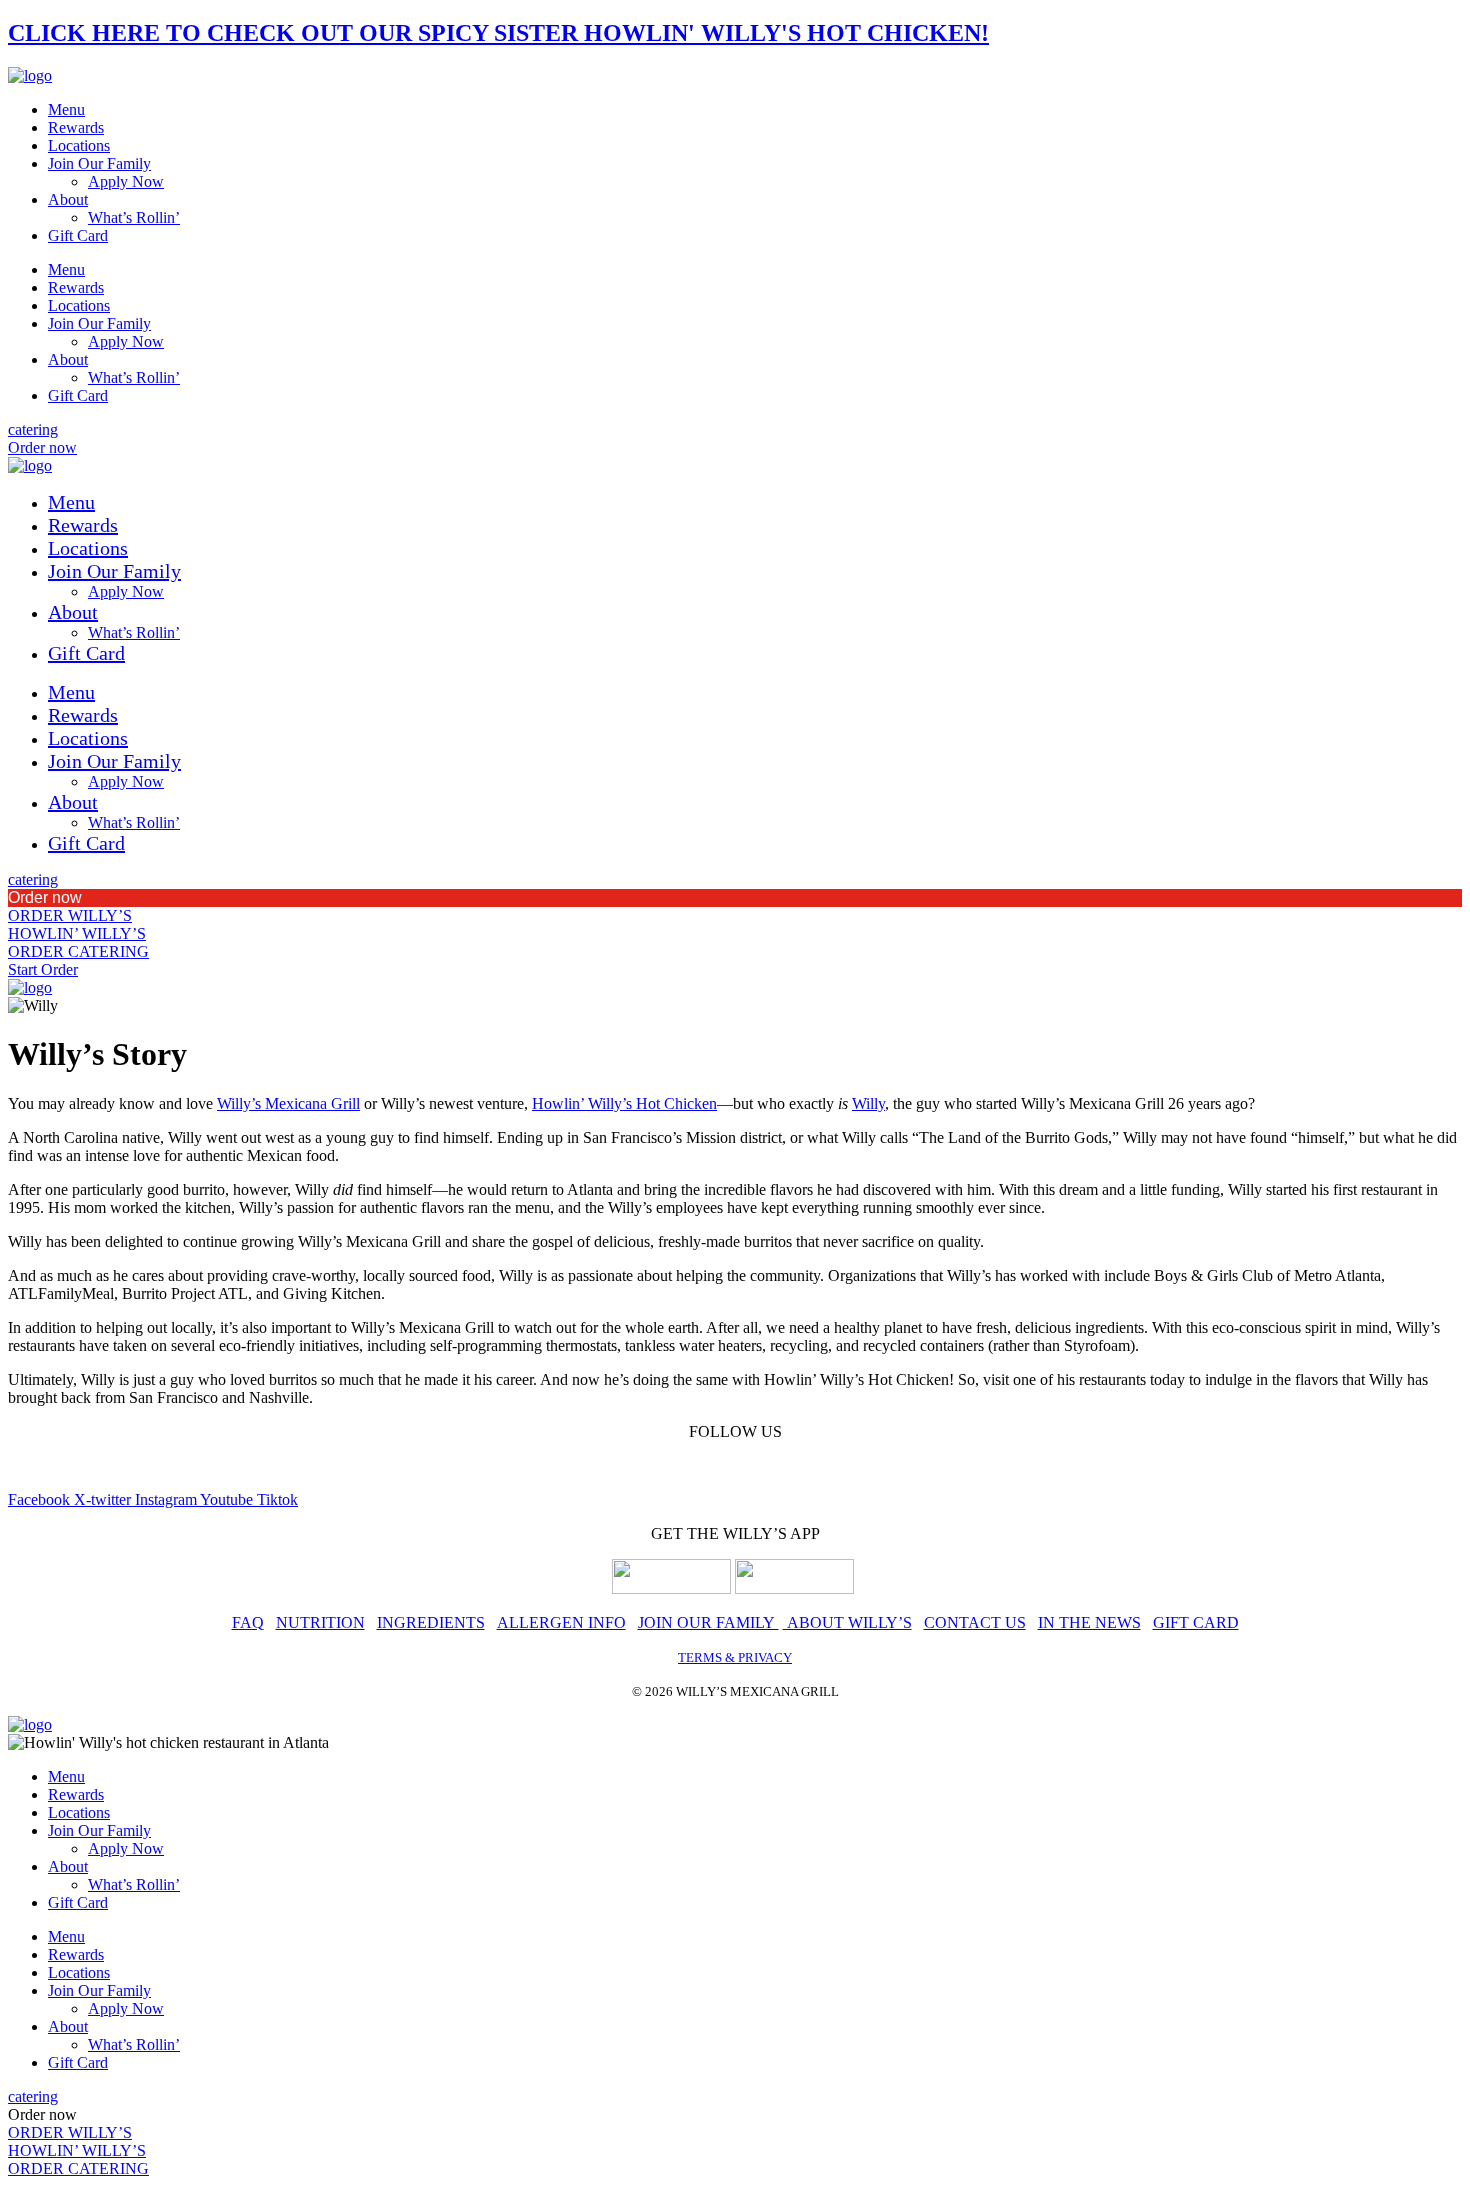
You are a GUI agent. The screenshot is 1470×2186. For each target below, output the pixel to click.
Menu (66, 109)
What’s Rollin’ (134, 217)
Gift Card (78, 235)
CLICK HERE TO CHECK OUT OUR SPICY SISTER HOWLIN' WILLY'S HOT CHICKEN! (498, 33)
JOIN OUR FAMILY (708, 1622)
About (68, 199)
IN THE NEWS (1089, 1622)
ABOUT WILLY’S (847, 1622)
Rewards (76, 127)
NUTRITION (320, 1622)
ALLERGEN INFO (561, 1622)
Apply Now (126, 181)
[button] (735, 898)
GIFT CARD (1196, 1622)
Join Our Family (99, 163)
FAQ (248, 1622)
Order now (45, 897)
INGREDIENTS (431, 1622)
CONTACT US (975, 1622)
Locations (79, 145)
